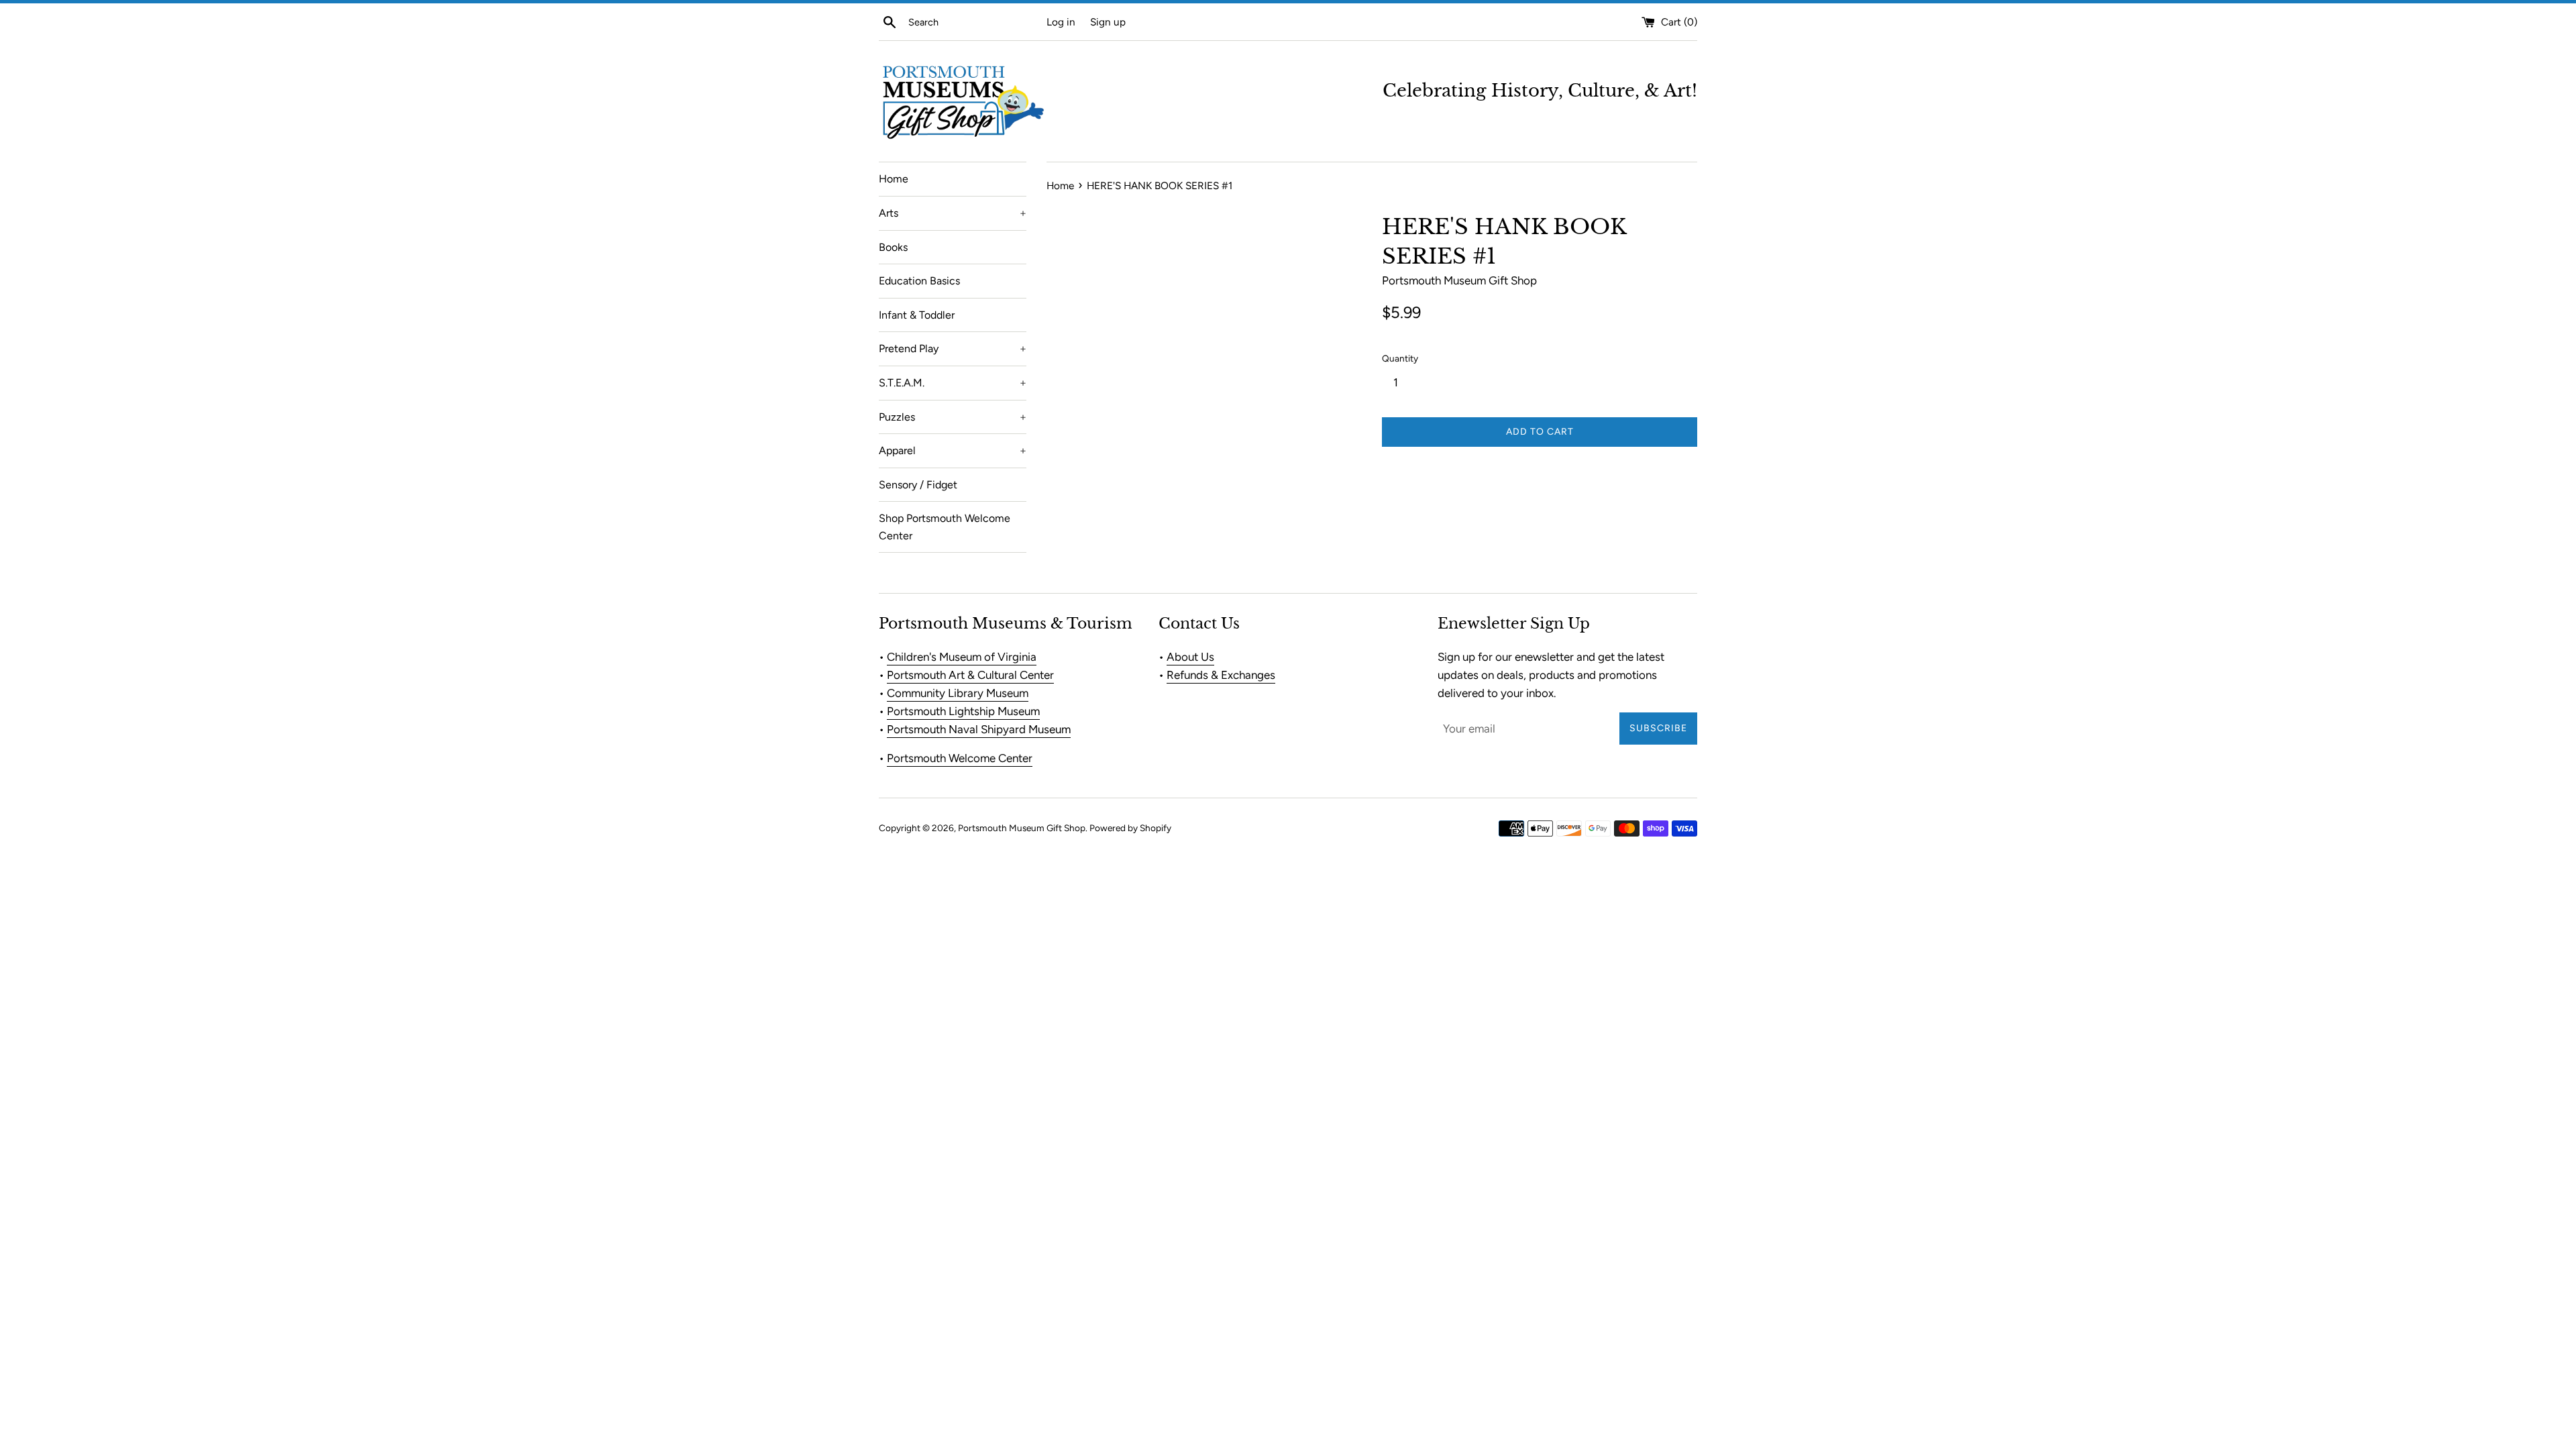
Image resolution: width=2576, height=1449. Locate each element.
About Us (1190, 657)
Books (893, 247)
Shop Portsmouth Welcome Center (945, 527)
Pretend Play (953, 348)
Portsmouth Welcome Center (960, 758)
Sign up (1108, 22)
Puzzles (953, 417)
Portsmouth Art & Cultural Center (970, 675)
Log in (1061, 22)
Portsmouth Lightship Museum (963, 711)
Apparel (953, 450)
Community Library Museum (958, 693)
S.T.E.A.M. (953, 383)
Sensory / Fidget (918, 485)
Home (894, 179)
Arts (953, 213)
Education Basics (919, 281)
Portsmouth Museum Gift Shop (1022, 828)
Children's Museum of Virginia (962, 657)
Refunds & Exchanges (1221, 675)
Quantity (1400, 358)
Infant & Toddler (917, 315)
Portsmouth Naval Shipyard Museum (979, 729)
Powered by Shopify (1130, 828)
